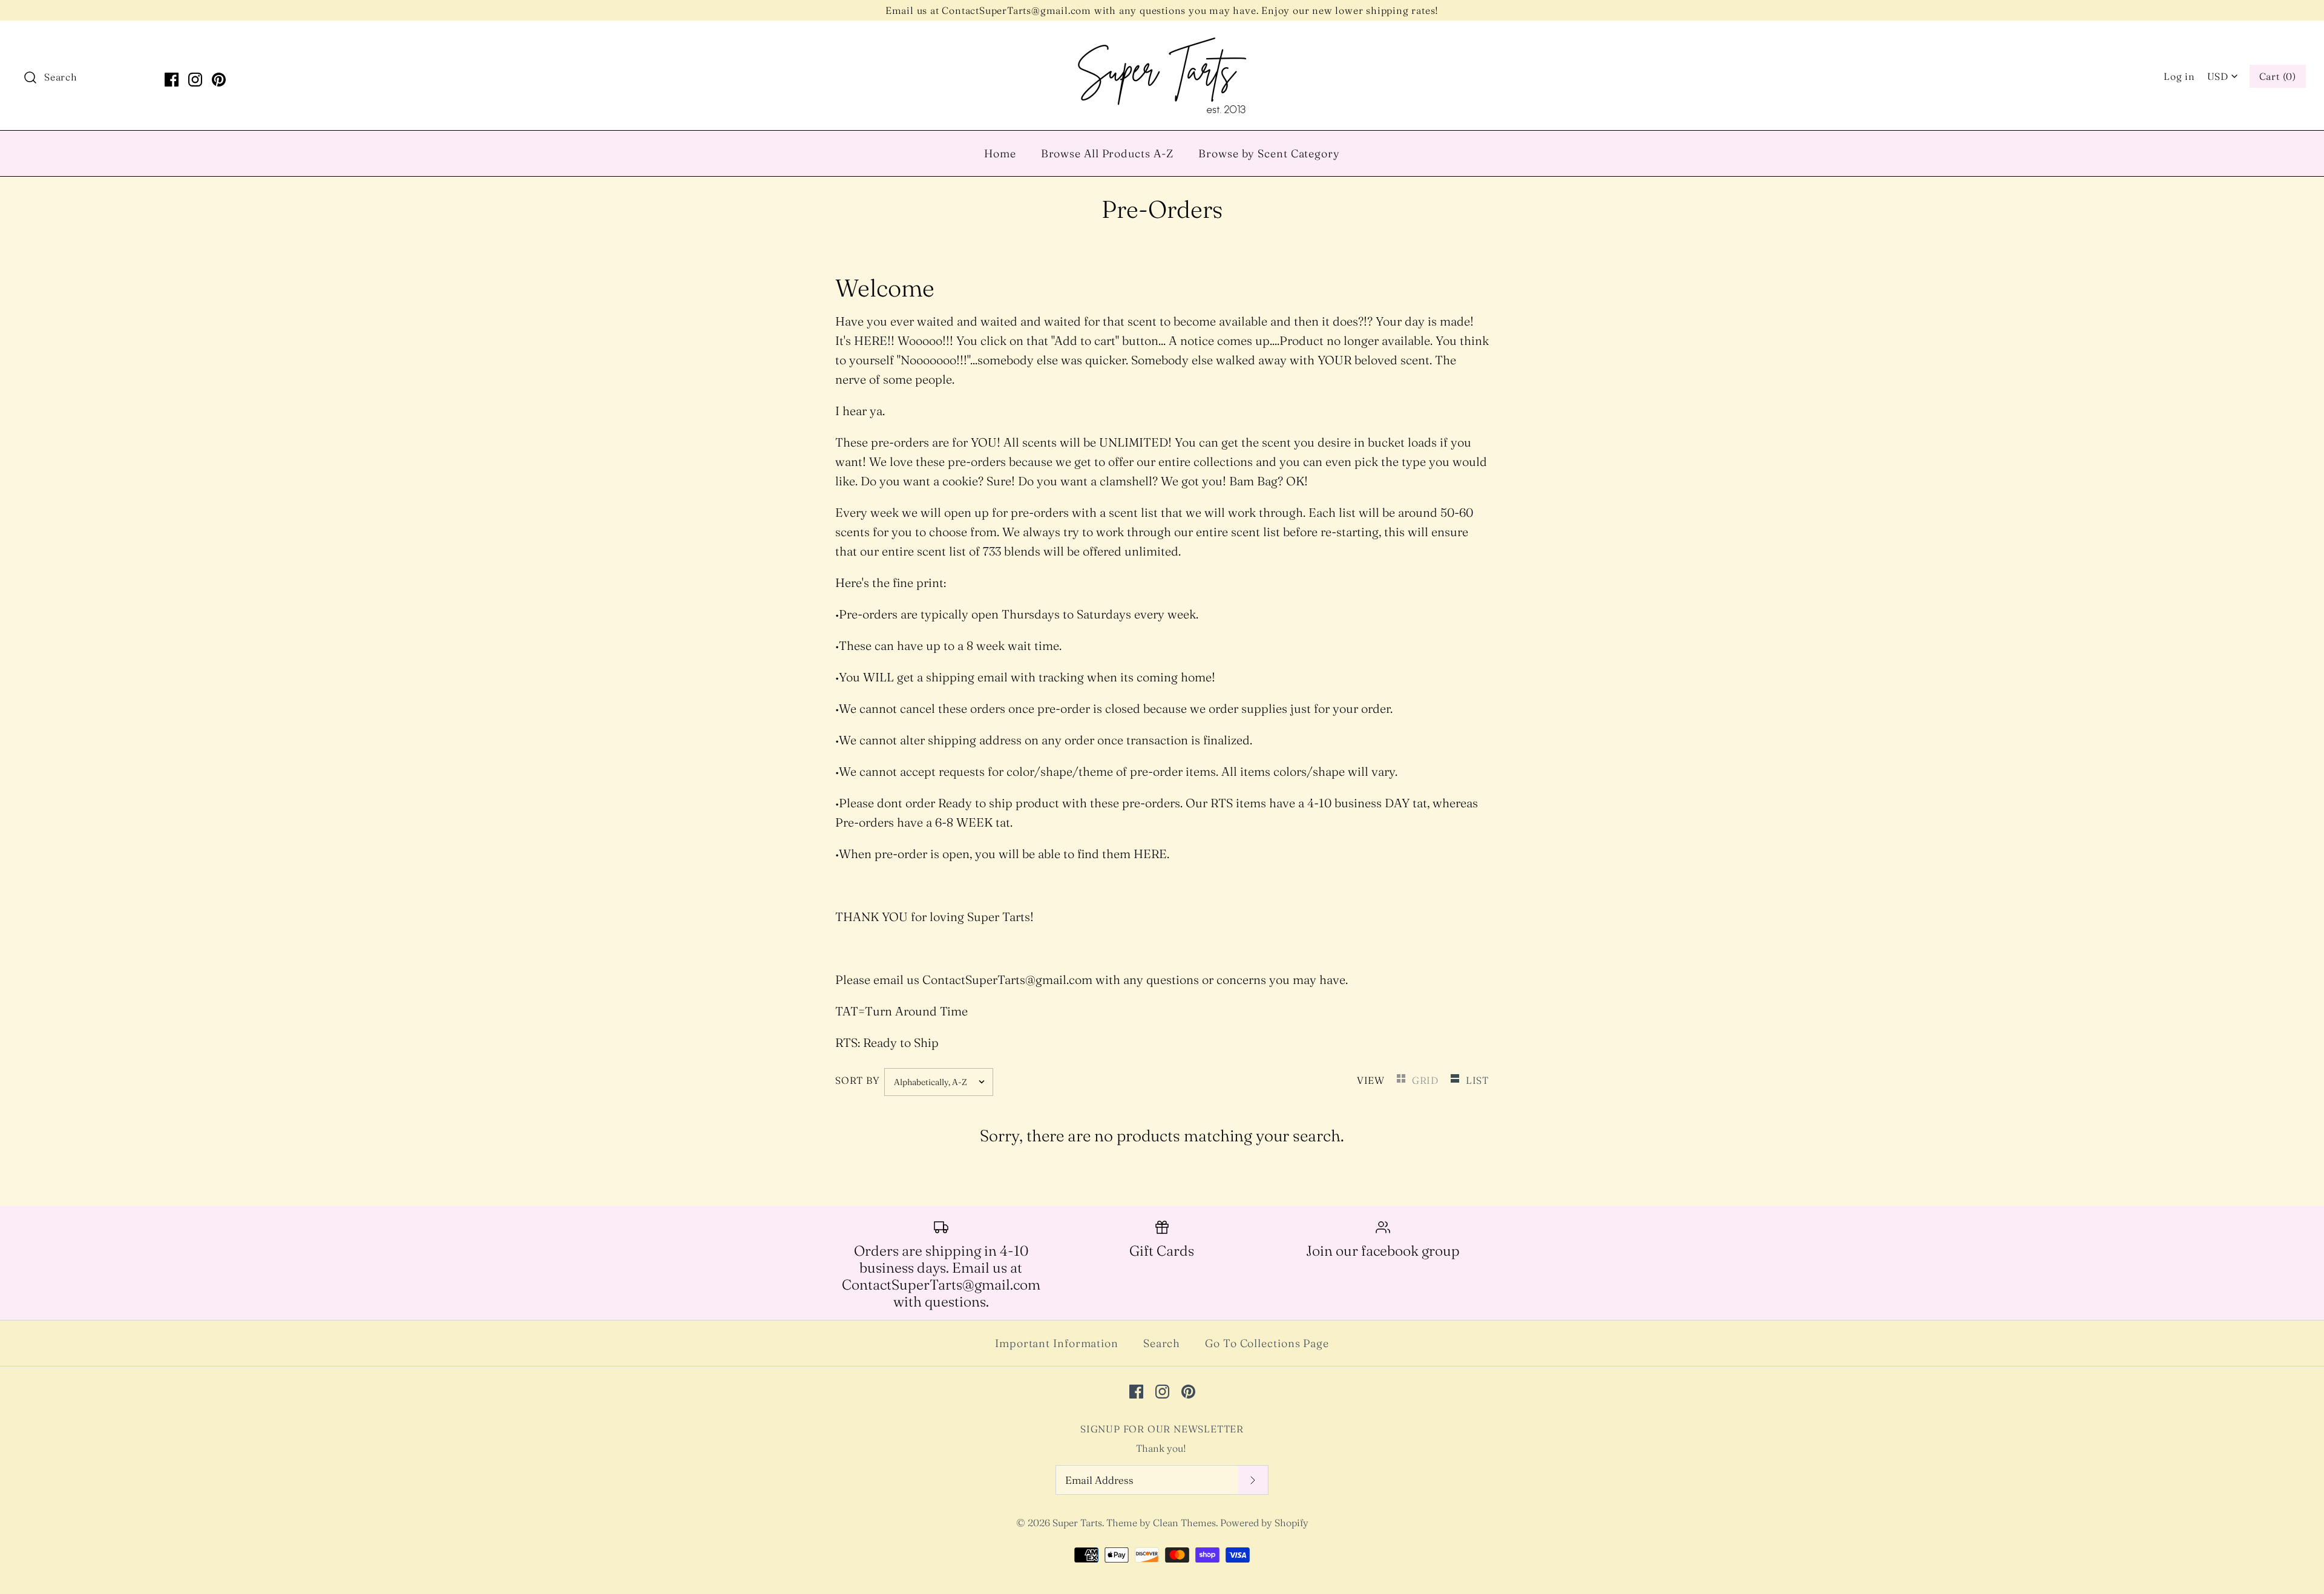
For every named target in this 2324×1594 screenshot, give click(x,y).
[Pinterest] (219, 80)
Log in (2179, 76)
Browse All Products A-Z (1108, 153)
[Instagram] (195, 80)
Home (1000, 153)
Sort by (858, 1080)
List (1477, 1080)
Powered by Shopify (1264, 1523)
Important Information (1057, 1343)
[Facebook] (172, 80)
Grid (1427, 1080)
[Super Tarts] (1162, 42)
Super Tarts (1077, 1523)
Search (1162, 1343)
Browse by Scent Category (1269, 153)
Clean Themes (1184, 1523)
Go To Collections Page (1267, 1343)
